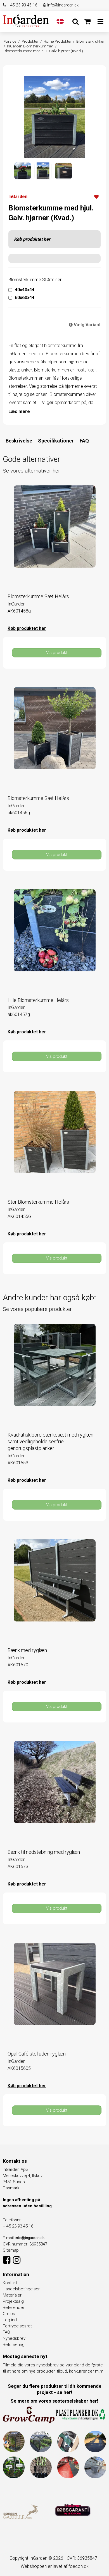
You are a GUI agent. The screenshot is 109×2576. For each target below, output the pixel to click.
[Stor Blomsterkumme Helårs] (54, 1143)
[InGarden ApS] (26, 20)
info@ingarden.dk (62, 5)
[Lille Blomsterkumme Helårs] (54, 941)
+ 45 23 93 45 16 (22, 5)
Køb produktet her (32, 239)
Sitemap (11, 2250)
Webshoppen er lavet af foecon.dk (55, 2566)
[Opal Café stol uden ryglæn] (54, 1994)
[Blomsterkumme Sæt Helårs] (54, 537)
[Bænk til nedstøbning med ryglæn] (54, 1793)
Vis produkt (57, 653)
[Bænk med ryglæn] (54, 1591)
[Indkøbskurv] (87, 22)
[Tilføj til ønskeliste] (96, 196)
